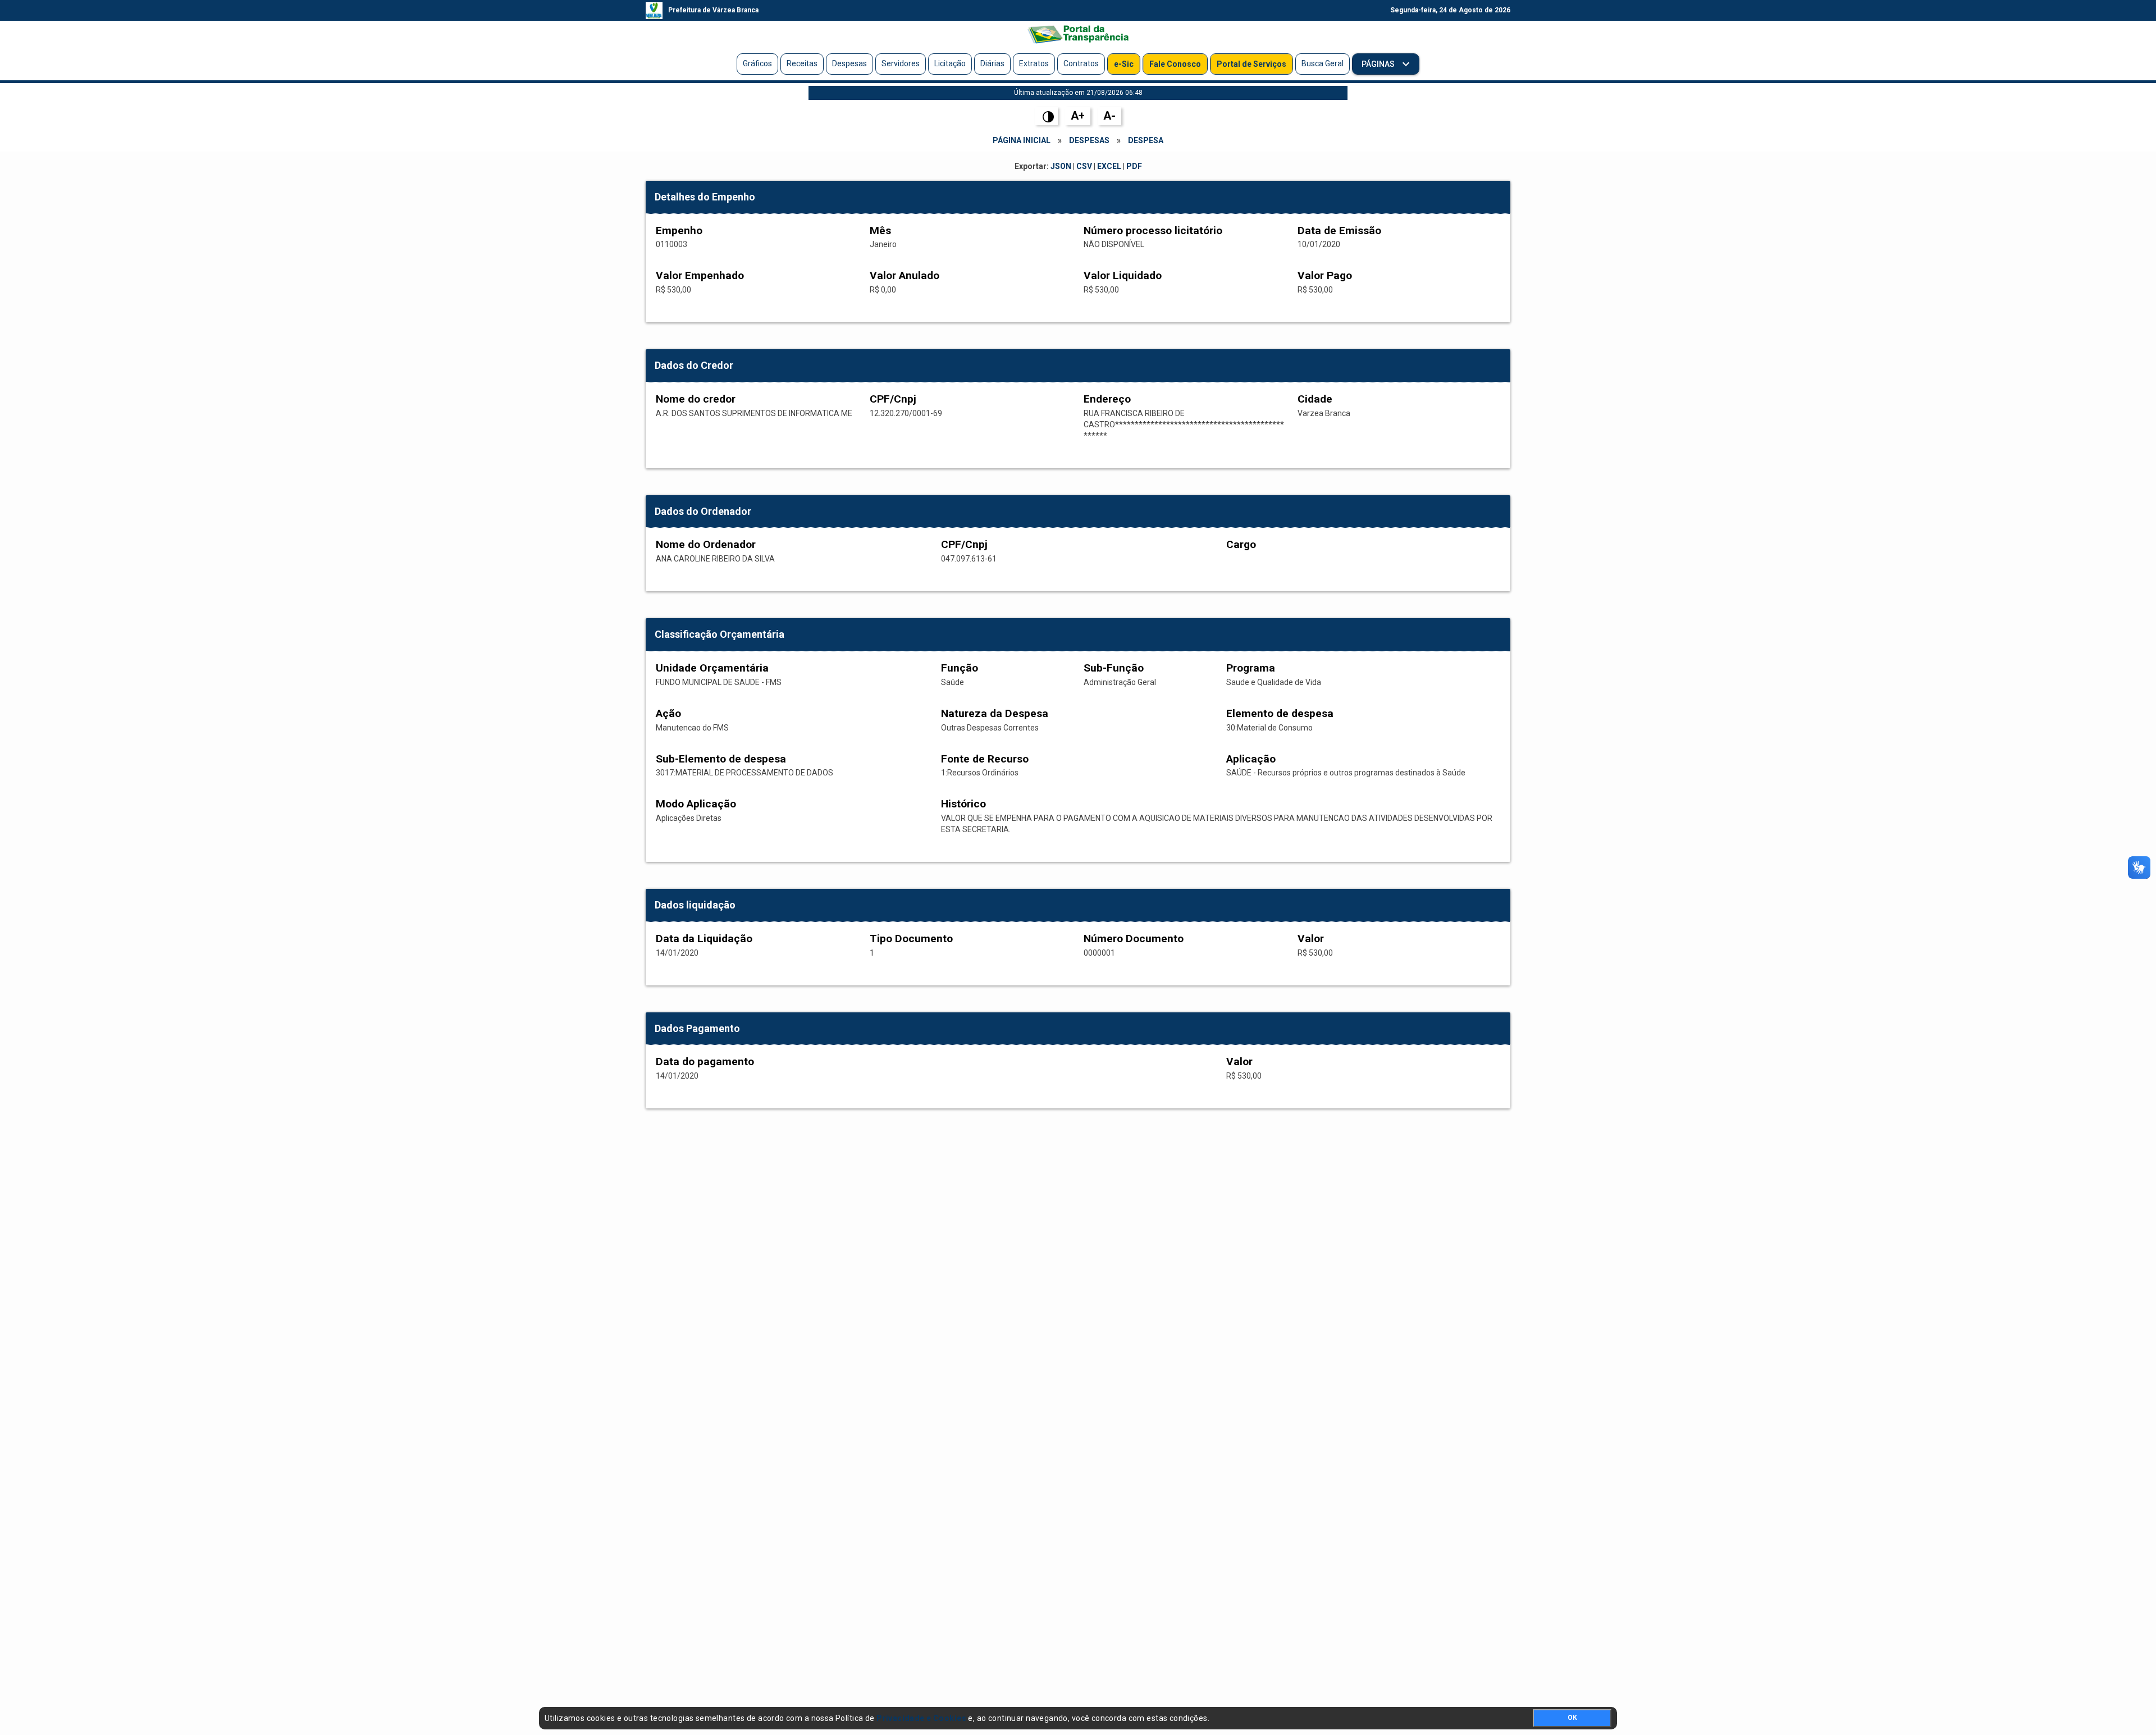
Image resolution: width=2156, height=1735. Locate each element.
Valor (1311, 939)
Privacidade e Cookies (921, 1718)
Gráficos (757, 63)
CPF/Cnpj (893, 399)
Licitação (950, 63)
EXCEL (1109, 166)
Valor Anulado (905, 275)
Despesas (849, 63)
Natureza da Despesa (995, 713)
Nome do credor (696, 399)
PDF (1134, 166)
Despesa (1146, 140)
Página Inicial (1022, 140)
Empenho (679, 230)
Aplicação (1251, 759)
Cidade (1315, 399)
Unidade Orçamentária (712, 668)
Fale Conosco (1175, 64)
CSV (1084, 166)
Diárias (992, 63)
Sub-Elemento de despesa (721, 759)
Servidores (901, 63)
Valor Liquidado (1123, 275)
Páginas (1379, 64)
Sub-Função (1114, 668)
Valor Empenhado (700, 275)
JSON (1061, 166)
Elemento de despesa (1280, 713)
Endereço (1107, 399)
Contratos (1081, 63)
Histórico (963, 804)
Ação (668, 713)
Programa (1251, 668)
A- (1109, 116)
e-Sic (1124, 64)
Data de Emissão (1339, 230)
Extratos (1034, 63)
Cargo (1241, 544)
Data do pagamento (705, 1061)
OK (1572, 1718)
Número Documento (1134, 939)
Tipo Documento (911, 939)
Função (960, 668)
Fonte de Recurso (985, 759)
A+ (1078, 116)
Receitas (802, 63)
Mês (880, 230)
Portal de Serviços (1251, 64)
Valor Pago (1325, 275)
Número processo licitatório (1153, 230)
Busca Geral (1323, 63)
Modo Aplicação (696, 804)
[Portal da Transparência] (1078, 34)
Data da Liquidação (704, 939)
